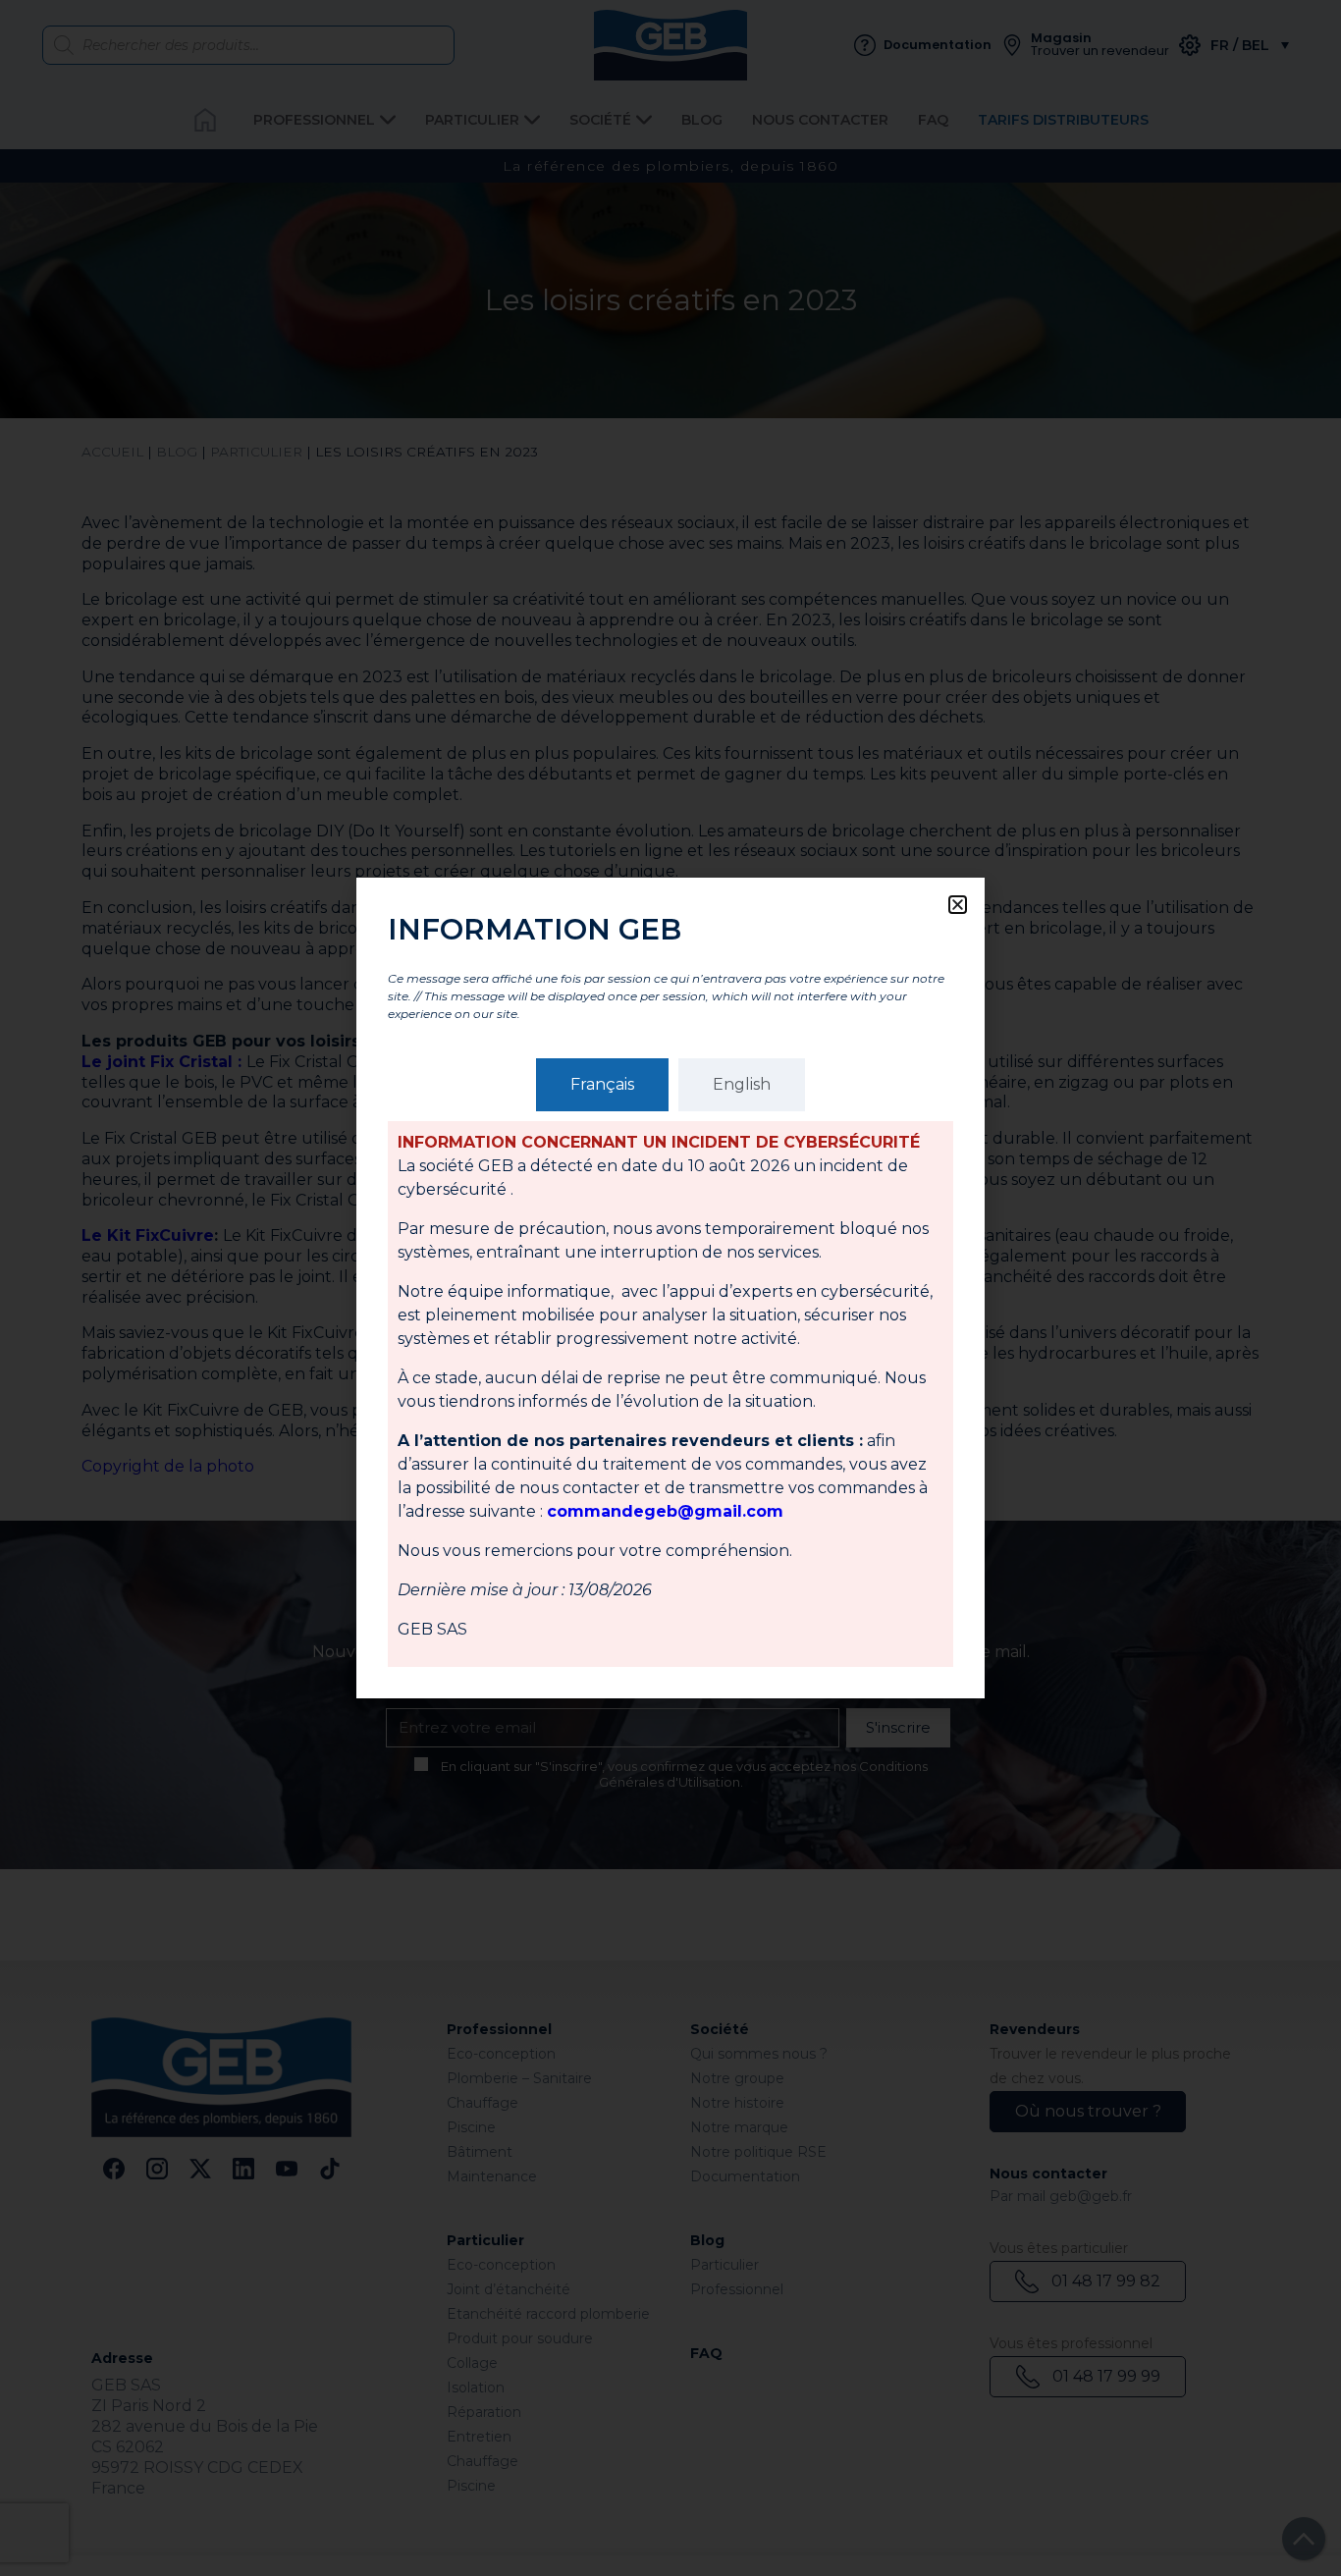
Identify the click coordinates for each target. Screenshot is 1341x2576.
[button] (958, 905)
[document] (670, 1288)
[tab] (602, 1085)
